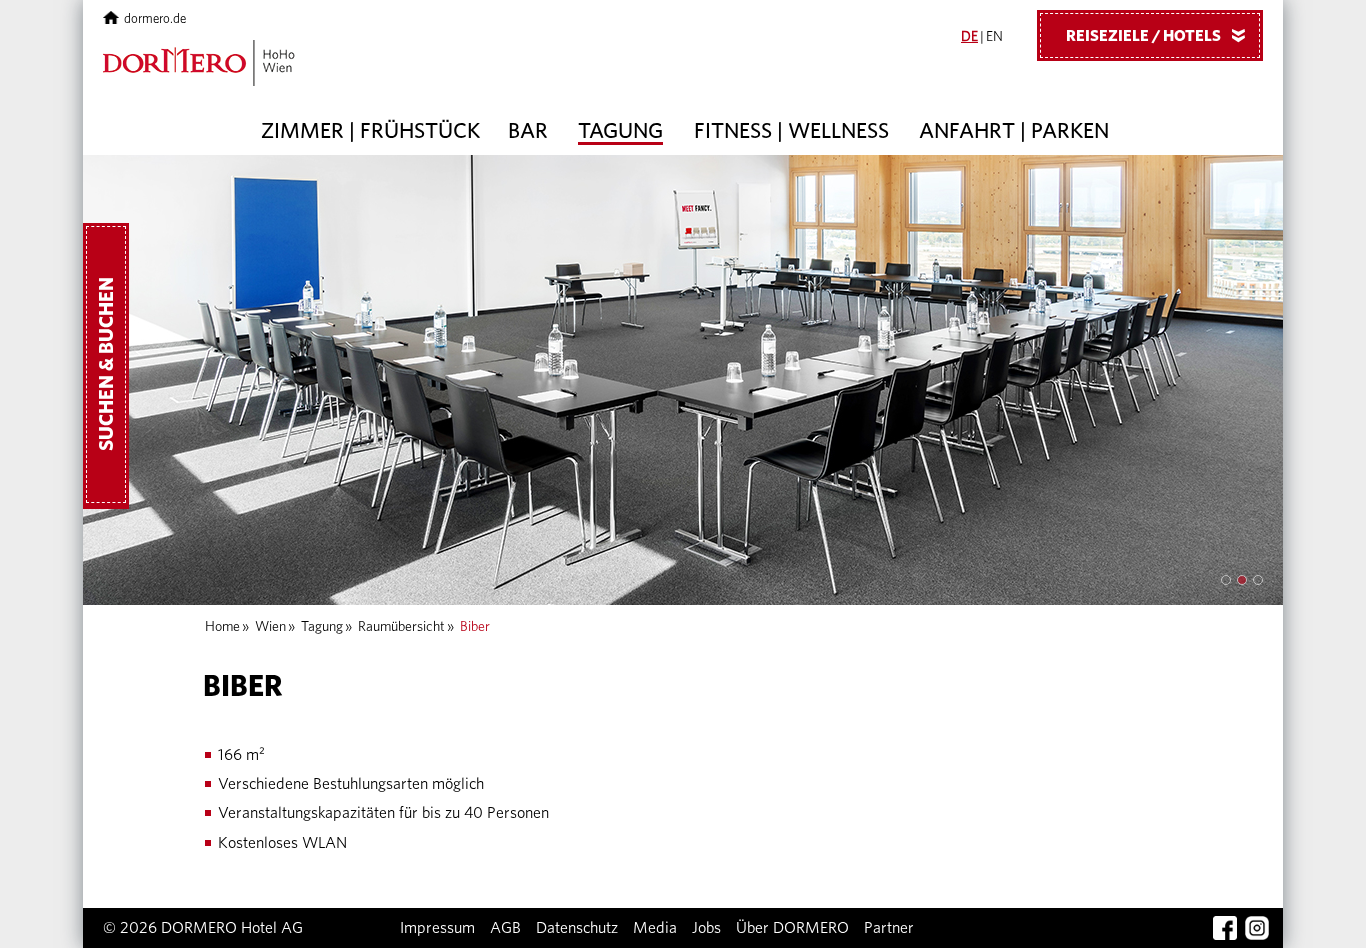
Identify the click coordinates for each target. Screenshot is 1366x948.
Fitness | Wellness (791, 131)
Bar (528, 131)
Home (222, 627)
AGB (505, 928)
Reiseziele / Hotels (1159, 36)
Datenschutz (577, 928)
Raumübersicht (401, 627)
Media (655, 928)
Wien (270, 627)
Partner (889, 928)
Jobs (706, 928)
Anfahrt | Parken (1014, 131)
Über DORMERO (792, 928)
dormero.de (155, 19)
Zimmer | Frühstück (370, 131)
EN (994, 37)
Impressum (437, 928)
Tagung (620, 131)
